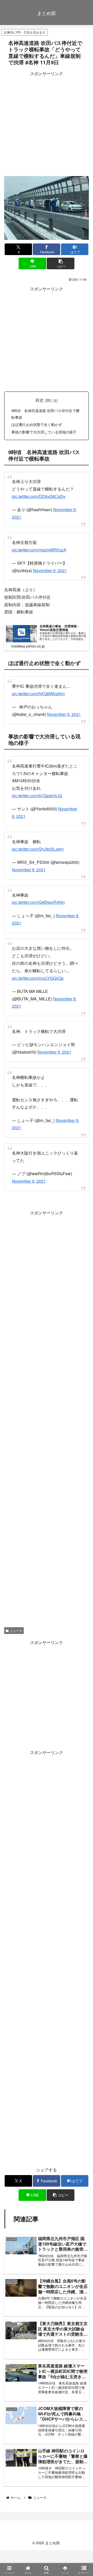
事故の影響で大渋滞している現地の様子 (44, 432)
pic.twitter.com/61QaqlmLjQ (37, 796)
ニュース (16, 1630)
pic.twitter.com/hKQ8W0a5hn (38, 694)
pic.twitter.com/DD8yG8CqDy (39, 496)
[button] (61, 263)
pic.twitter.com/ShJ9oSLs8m (38, 849)
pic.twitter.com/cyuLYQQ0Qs (38, 978)
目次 (40, 400)
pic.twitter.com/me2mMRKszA (39, 550)
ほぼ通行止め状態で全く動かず (37, 424)
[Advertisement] (47, 124)
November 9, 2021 (50, 570)
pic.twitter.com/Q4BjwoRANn (38, 902)
